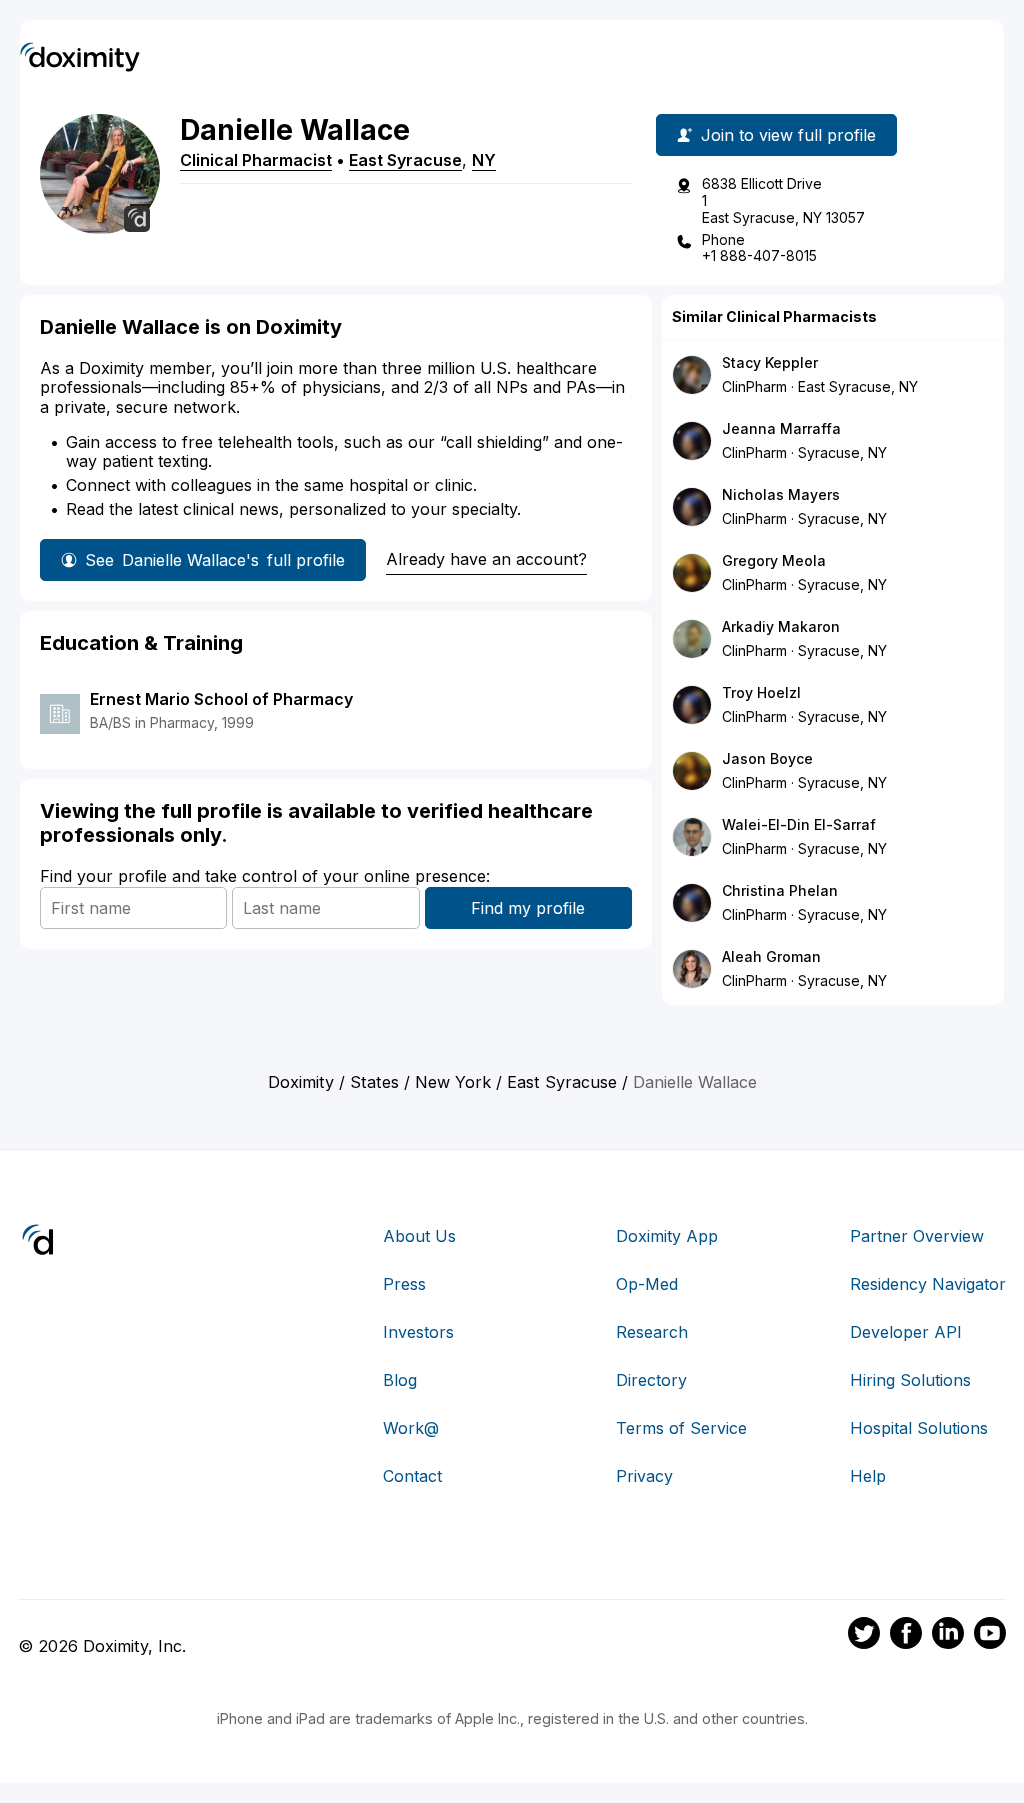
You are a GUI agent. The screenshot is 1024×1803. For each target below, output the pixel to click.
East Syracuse (405, 160)
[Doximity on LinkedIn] (948, 1636)
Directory (651, 1380)
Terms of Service (681, 1428)
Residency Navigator (928, 1284)
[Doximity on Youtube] (990, 1636)
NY (484, 160)
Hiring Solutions (910, 1380)
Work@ (411, 1428)
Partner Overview (917, 1236)
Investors (418, 1332)
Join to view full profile (788, 135)
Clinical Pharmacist (256, 160)
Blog (400, 1380)
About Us (419, 1236)
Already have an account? (486, 559)
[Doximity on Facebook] (906, 1636)
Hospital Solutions (919, 1428)
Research (652, 1332)
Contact (412, 1476)
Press (404, 1284)
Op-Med (647, 1284)
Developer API (906, 1332)
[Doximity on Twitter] (864, 1636)
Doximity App (667, 1236)
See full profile (215, 560)
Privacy (644, 1476)
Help (868, 1476)
